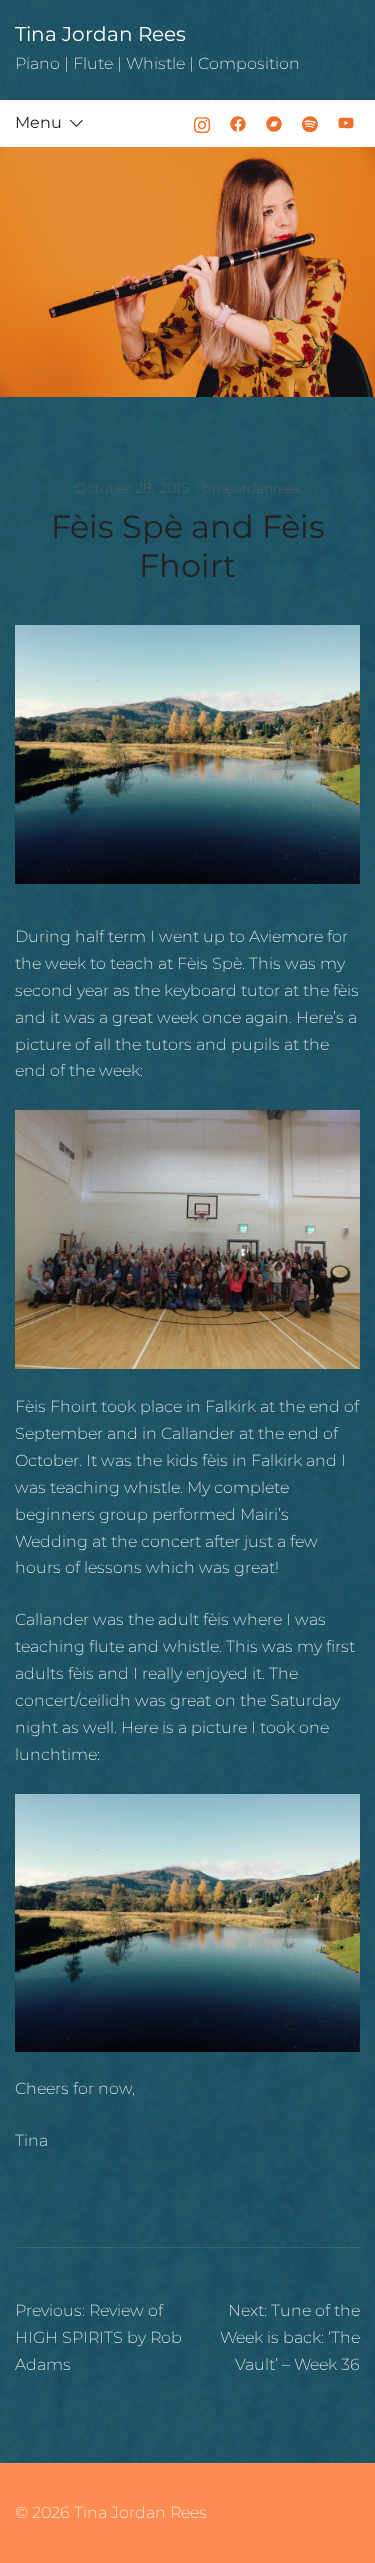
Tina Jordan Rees (100, 34)
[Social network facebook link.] (238, 122)
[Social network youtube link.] (346, 122)
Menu (38, 122)
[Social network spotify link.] (310, 122)
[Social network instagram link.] (202, 122)
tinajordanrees (252, 488)
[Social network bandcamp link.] (274, 122)
